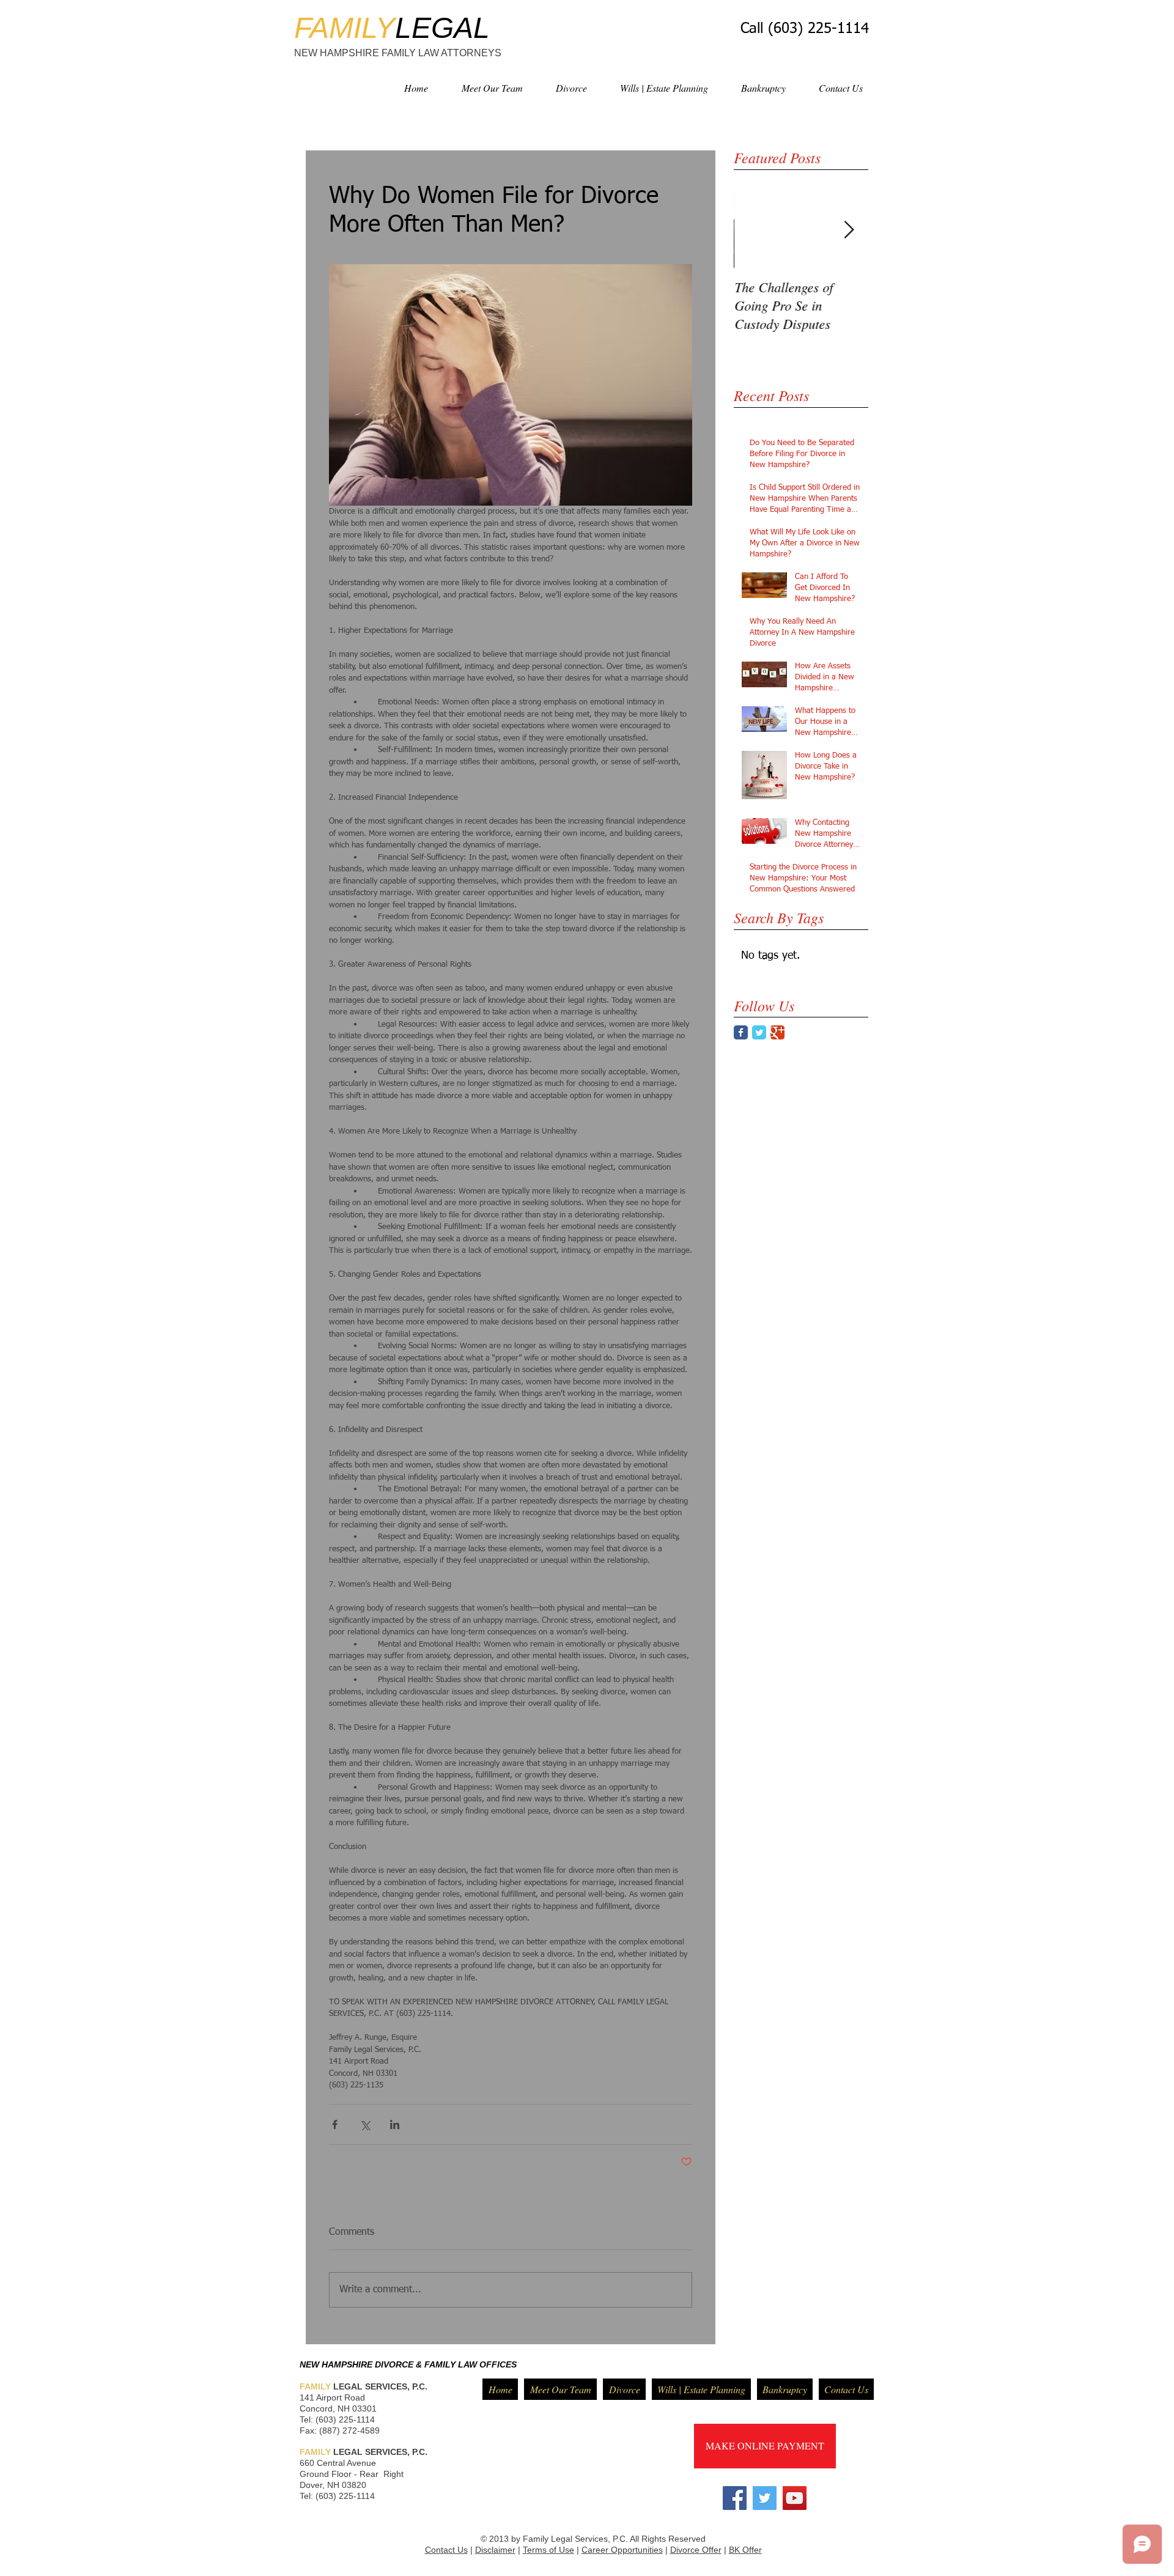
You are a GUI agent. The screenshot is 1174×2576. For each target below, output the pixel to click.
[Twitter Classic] (759, 1032)
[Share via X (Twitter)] (365, 2124)
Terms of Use (548, 2550)
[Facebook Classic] (741, 1032)
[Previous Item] (753, 230)
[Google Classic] (777, 1032)
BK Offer (745, 2550)
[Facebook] (735, 2498)
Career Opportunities (622, 2550)
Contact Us (446, 2550)
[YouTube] (795, 2498)
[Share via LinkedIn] (395, 2124)
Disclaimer (495, 2550)
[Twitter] (765, 2498)
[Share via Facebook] (335, 2124)
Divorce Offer (696, 2550)
